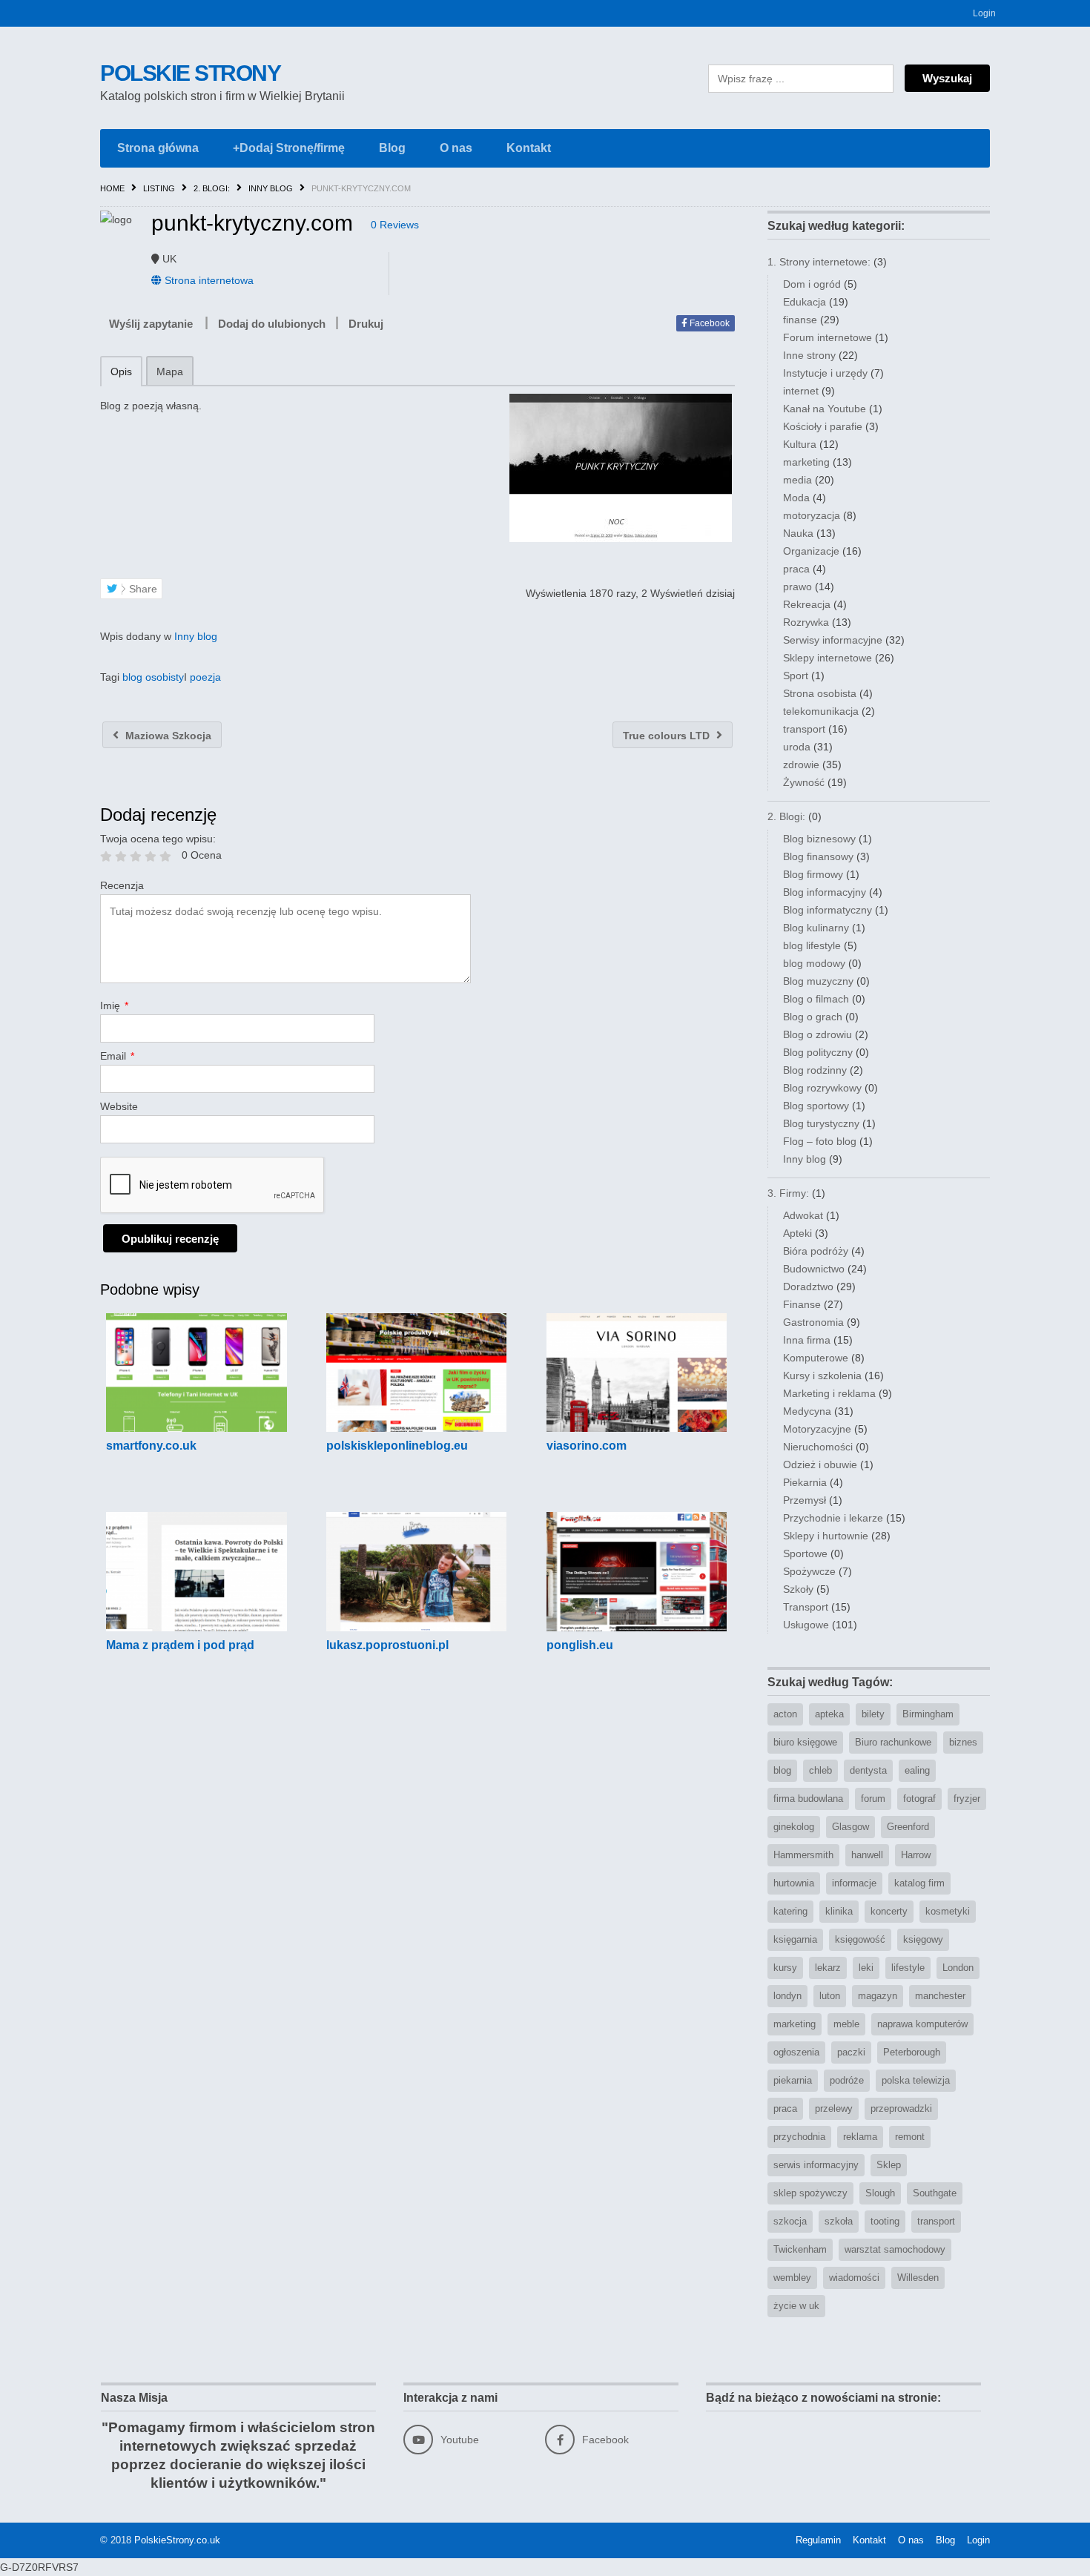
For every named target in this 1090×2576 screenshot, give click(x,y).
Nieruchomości (818, 1447)
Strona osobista (820, 693)
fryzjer (967, 1799)
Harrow (916, 1855)
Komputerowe (816, 1358)
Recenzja (122, 885)
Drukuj (366, 324)
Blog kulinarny (816, 928)
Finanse (802, 1304)
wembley (792, 2278)
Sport (796, 676)
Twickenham (800, 2249)
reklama (860, 2137)
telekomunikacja (821, 711)
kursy (785, 1968)
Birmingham (928, 1714)
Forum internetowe (828, 337)
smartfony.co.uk (151, 1446)
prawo (797, 587)
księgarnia (795, 1939)
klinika (839, 1911)
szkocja (790, 2221)
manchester (940, 1996)
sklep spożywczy (810, 2193)
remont (910, 2137)
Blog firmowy (813, 874)
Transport (806, 1607)
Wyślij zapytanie (151, 324)
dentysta (868, 1770)
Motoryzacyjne (817, 1429)
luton (830, 1996)
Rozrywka (806, 622)
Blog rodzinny (815, 1070)
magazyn (878, 1996)
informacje (854, 1883)
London (958, 1968)
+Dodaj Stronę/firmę (289, 148)
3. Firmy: (788, 1193)
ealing (917, 1770)
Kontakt (529, 148)
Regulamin (818, 2540)
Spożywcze (809, 1571)
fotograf (919, 1799)
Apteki (797, 1233)
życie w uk (796, 2306)
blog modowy (814, 963)
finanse (800, 320)
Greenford (908, 1827)
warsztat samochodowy (895, 2249)
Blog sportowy (816, 1106)
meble (846, 2024)
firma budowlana (808, 1799)
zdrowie (801, 764)
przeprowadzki (901, 2108)
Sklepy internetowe (828, 658)
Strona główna (158, 148)
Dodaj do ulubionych (272, 324)
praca (796, 569)
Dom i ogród (812, 284)
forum (873, 1799)
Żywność (804, 782)
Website (119, 1106)
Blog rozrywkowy (822, 1088)
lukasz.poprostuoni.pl (387, 1645)
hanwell (867, 1855)
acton (785, 1714)
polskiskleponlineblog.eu (397, 1446)
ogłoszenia (796, 2052)
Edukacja (805, 302)
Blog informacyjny (825, 892)
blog (782, 1770)
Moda (796, 498)
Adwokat (803, 1215)
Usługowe (806, 1625)
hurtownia (794, 1883)
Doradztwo (808, 1287)
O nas (456, 148)
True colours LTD (668, 736)
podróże (847, 2080)
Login (984, 13)
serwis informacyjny (816, 2165)
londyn (787, 1996)
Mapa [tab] (170, 371)
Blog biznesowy (819, 839)
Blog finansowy (818, 856)
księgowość (860, 1939)
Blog (392, 148)
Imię (114, 1005)
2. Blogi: (212, 188)
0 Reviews (395, 225)
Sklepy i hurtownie (826, 1536)
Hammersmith (803, 1855)
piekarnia (793, 2080)
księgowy (923, 1939)
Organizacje (811, 551)
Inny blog (271, 188)
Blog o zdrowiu (817, 1034)
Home (112, 188)
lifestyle (908, 1968)
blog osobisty (153, 677)
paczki (851, 2052)
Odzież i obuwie (820, 1464)
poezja (205, 677)
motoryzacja (812, 515)
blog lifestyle (812, 945)
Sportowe (805, 1553)
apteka (829, 1714)
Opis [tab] (121, 371)
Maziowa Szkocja (167, 736)
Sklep (889, 2165)
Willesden (918, 2278)
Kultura (800, 444)
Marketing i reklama (829, 1393)
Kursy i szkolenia (822, 1375)
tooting (885, 2221)
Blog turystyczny (821, 1123)
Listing (159, 188)
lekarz (828, 1968)
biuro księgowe (805, 1742)
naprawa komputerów (922, 2024)
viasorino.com (587, 1446)
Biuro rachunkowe (893, 1742)
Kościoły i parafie (823, 426)
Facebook (708, 323)
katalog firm (919, 1883)
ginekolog (794, 1827)
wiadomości (854, 2278)
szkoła (839, 2221)
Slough (880, 2193)
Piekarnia (805, 1482)
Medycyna (807, 1411)
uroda (797, 747)
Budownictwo (814, 1269)
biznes (963, 1742)
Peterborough (912, 2052)
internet (801, 391)
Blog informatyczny (828, 910)
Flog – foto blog (820, 1141)
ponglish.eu (580, 1645)
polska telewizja (916, 2080)
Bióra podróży (816, 1251)
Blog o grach (813, 1017)
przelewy (834, 2108)
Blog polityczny (818, 1052)
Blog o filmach (816, 999)
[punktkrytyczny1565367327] (620, 468)
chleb (820, 1770)
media (797, 480)
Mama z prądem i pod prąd (180, 1645)
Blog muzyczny (818, 981)
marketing (806, 462)
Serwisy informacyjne (833, 640)
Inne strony (809, 355)
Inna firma (807, 1340)
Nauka (798, 533)
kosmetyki (948, 1911)
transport (804, 729)
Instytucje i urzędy (825, 373)
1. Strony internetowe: (819, 262)
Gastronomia (813, 1322)
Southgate (935, 2193)
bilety (873, 1714)
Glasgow (850, 1827)
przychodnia (799, 2137)
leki (866, 1968)
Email (117, 1056)
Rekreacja (807, 604)
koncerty (889, 1911)
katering (790, 1911)
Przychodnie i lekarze (833, 1518)
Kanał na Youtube (825, 409)
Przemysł (805, 1500)
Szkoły (798, 1589)
